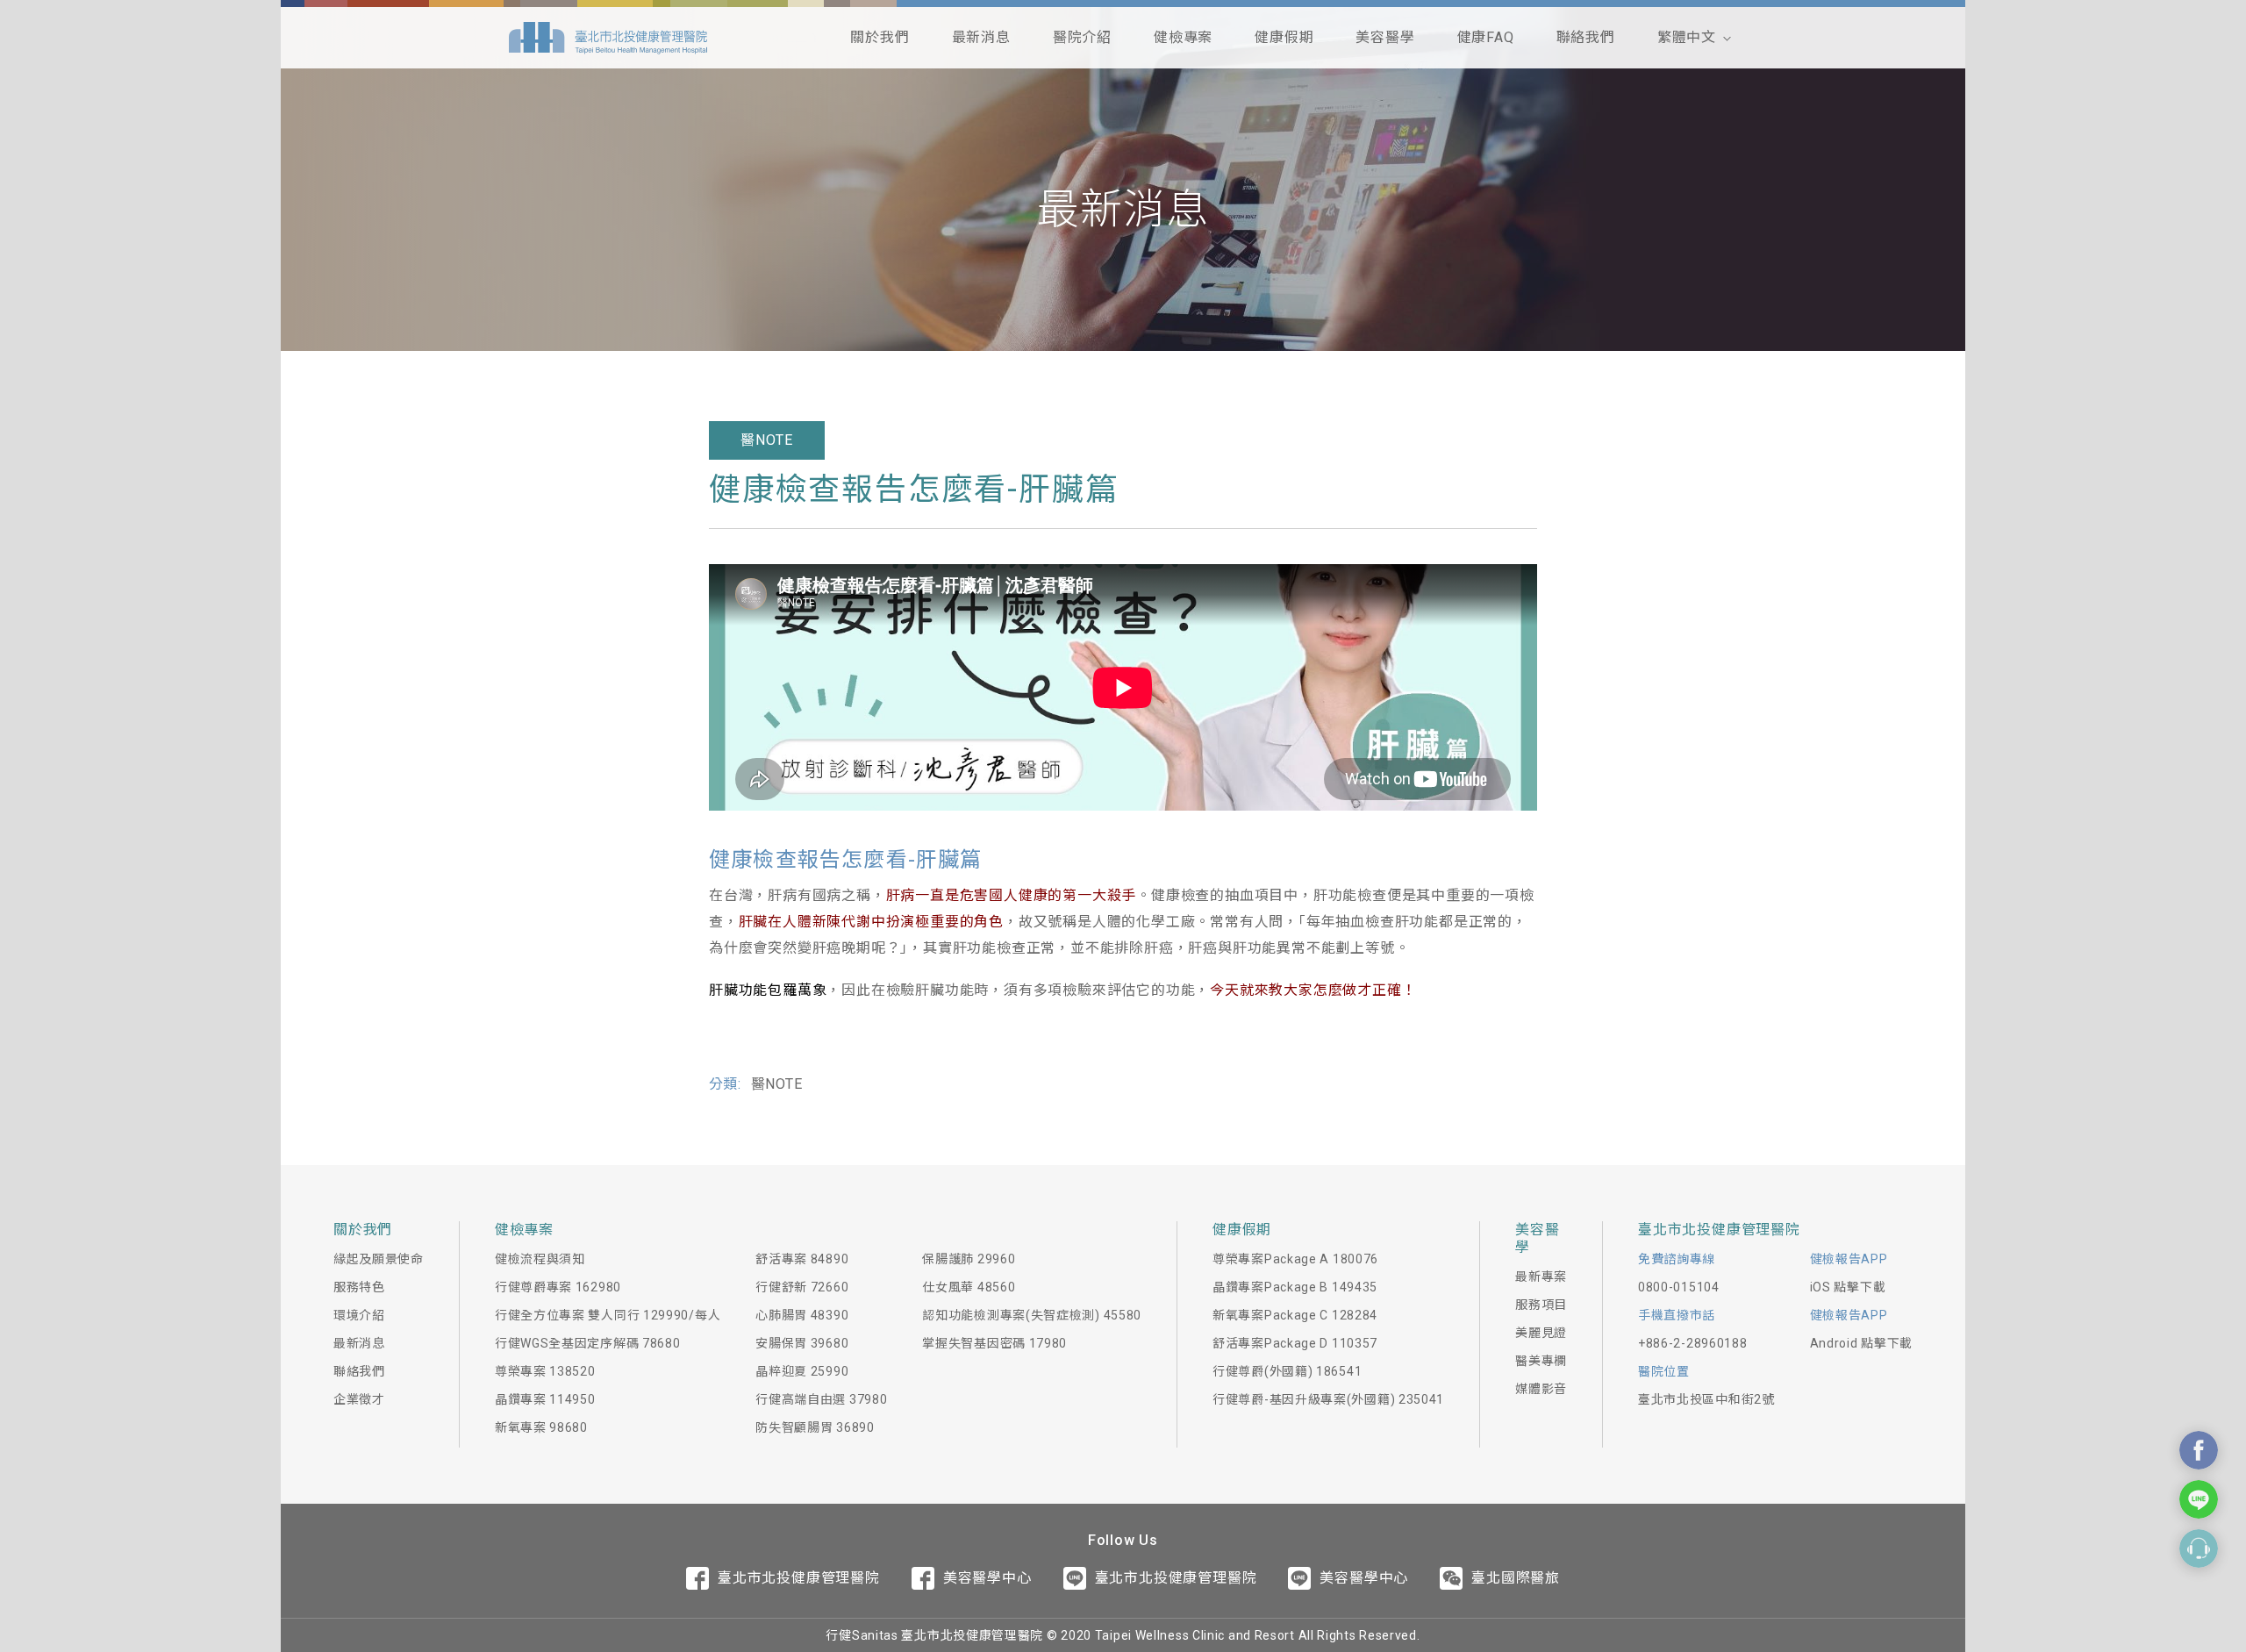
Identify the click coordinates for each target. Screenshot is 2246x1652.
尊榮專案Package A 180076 (1295, 1259)
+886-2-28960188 (1693, 1343)
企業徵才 (359, 1399)
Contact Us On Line (2199, 1499)
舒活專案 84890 (802, 1259)
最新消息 (981, 37)
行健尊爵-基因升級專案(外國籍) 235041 (1328, 1399)
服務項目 (1541, 1305)
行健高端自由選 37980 (821, 1399)
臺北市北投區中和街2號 (1706, 1399)
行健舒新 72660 (802, 1287)
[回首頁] (608, 38)
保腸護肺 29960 (969, 1259)
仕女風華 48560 (969, 1287)
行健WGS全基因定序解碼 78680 (588, 1343)
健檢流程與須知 (540, 1259)
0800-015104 (1679, 1287)
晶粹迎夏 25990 (802, 1371)
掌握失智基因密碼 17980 (994, 1343)
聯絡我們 (1586, 37)
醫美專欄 (1541, 1361)
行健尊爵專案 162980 (558, 1287)
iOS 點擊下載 (1848, 1287)
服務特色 (359, 1287)
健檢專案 (1183, 37)
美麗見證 (1541, 1333)
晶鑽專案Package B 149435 (1295, 1287)
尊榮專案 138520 (545, 1371)
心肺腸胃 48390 (802, 1315)
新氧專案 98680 (541, 1427)
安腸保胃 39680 (802, 1343)
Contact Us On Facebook (2199, 1450)
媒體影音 (1541, 1389)
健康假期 (1284, 37)
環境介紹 (359, 1315)
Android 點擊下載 (1861, 1343)
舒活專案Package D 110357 (1295, 1343)
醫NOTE (767, 440)
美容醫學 (1385, 37)
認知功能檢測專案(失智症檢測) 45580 (1032, 1315)
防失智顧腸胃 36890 (815, 1427)
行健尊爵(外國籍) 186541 (1287, 1371)
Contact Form (2199, 1548)
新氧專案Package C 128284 (1295, 1315)
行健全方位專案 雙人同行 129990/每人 (608, 1315)
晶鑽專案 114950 (545, 1399)
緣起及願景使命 (379, 1259)
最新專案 (1541, 1277)
